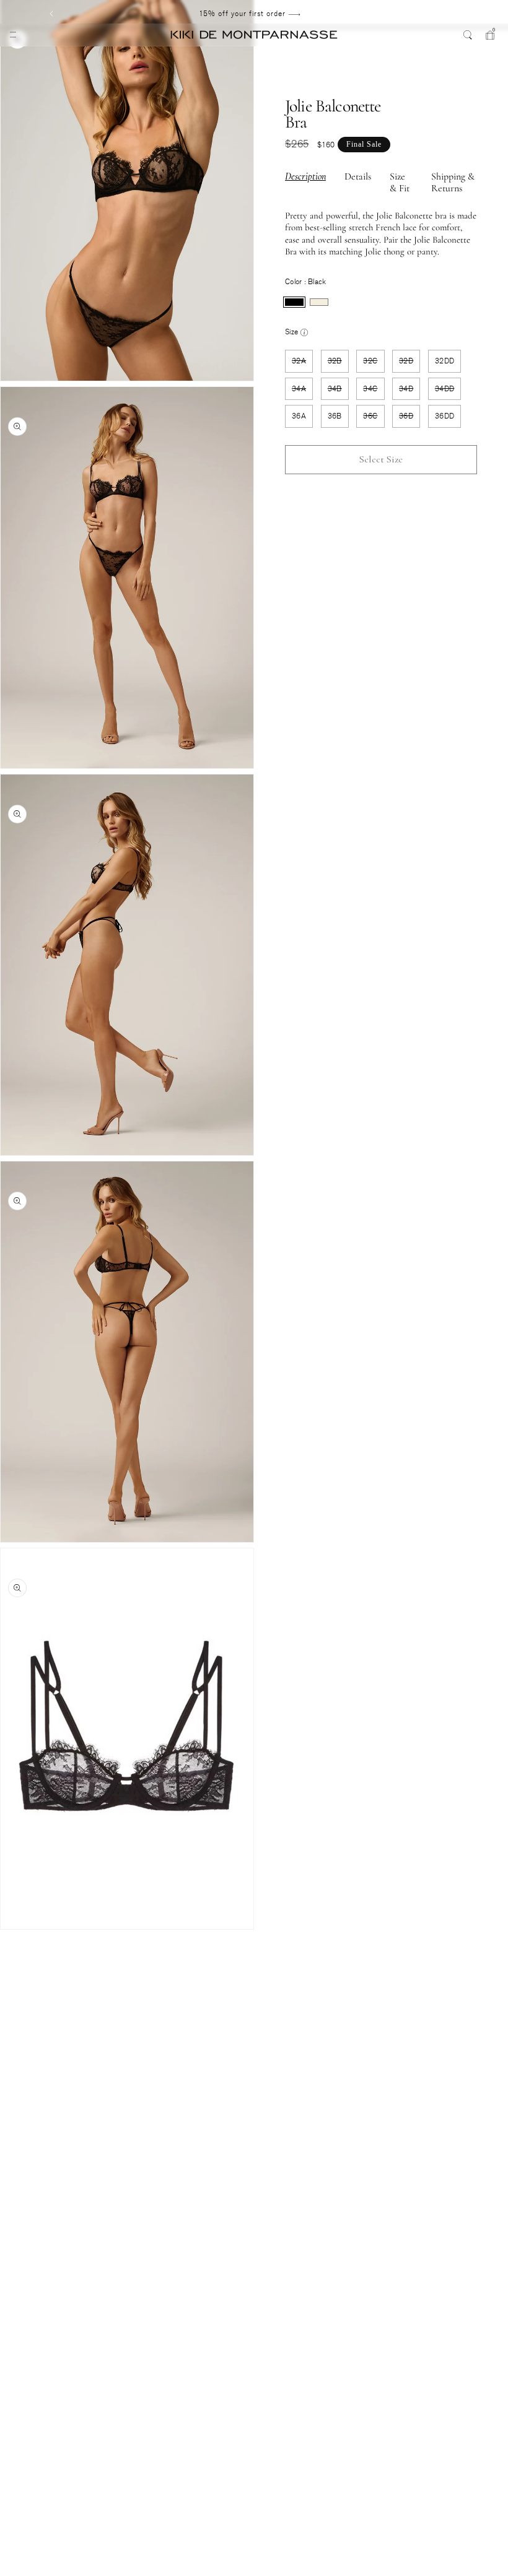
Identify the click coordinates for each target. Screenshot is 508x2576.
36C (374, 419)
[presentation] (294, 302)
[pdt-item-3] (10, 1959)
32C (374, 364)
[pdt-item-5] (10, 1984)
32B (338, 364)
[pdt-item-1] (10, 1934)
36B (335, 416)
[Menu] (13, 35)
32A (302, 364)
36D (409, 419)
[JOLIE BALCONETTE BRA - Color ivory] (319, 302)
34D (409, 392)
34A (302, 392)
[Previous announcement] (51, 14)
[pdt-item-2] (10, 1947)
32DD (444, 361)
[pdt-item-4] (10, 1971)
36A (299, 416)
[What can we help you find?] (468, 35)
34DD (448, 392)
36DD (444, 416)
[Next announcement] (448, 14)
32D (409, 364)
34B (338, 392)
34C (374, 392)
